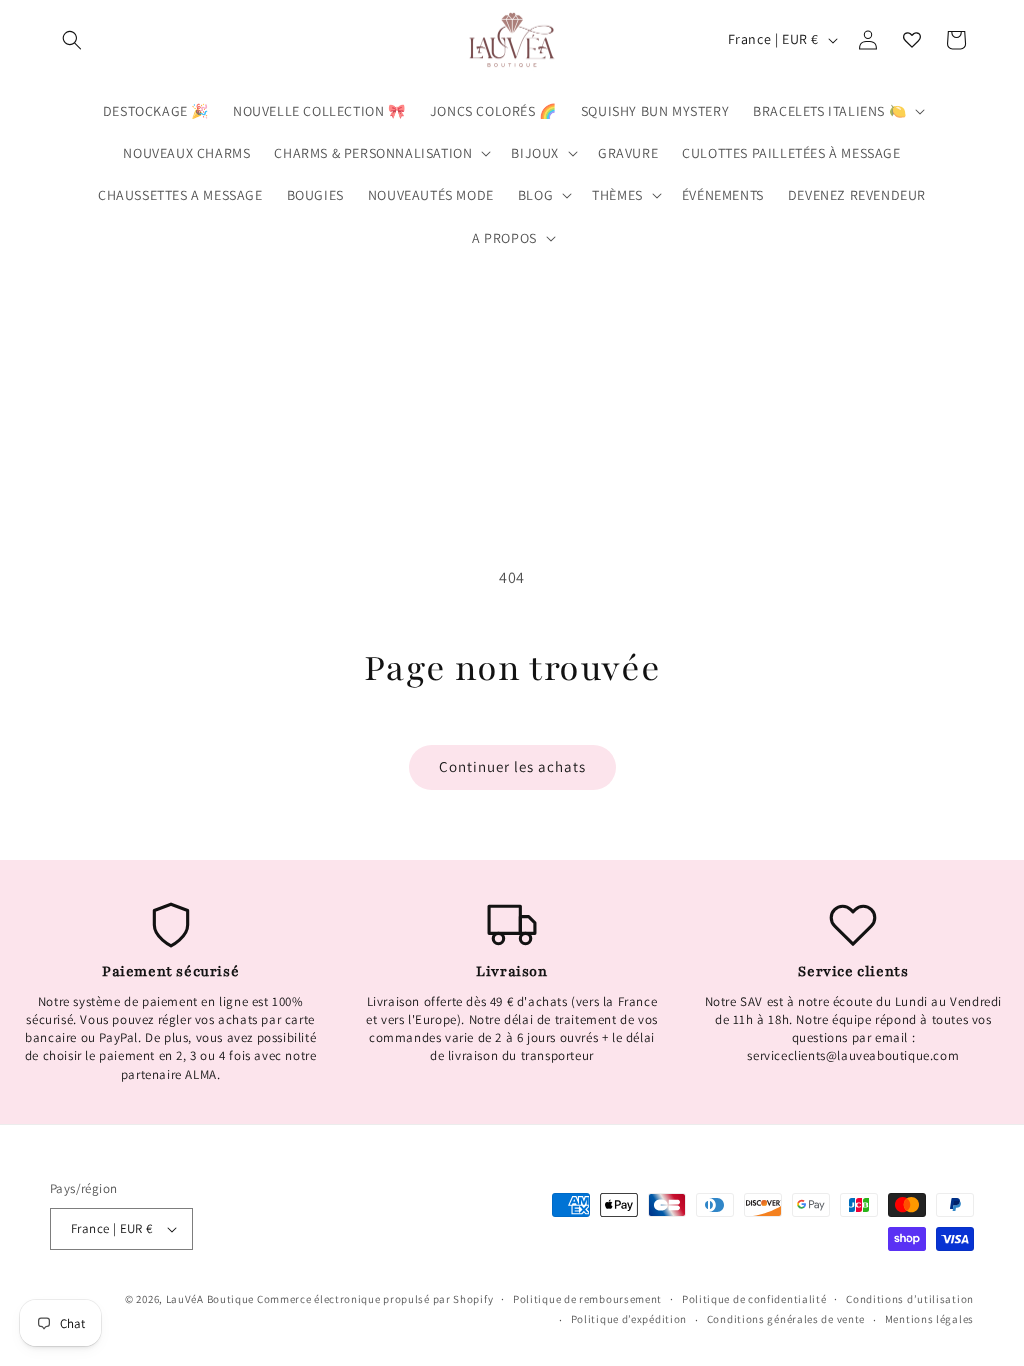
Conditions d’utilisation (910, 1299)
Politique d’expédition (629, 1319)
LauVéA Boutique (210, 1299)
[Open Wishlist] (912, 40)
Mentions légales (929, 1319)
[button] (72, 40)
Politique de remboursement (587, 1299)
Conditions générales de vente (786, 1319)
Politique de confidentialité (754, 1299)
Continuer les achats (512, 766)
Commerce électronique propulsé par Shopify (375, 1299)
